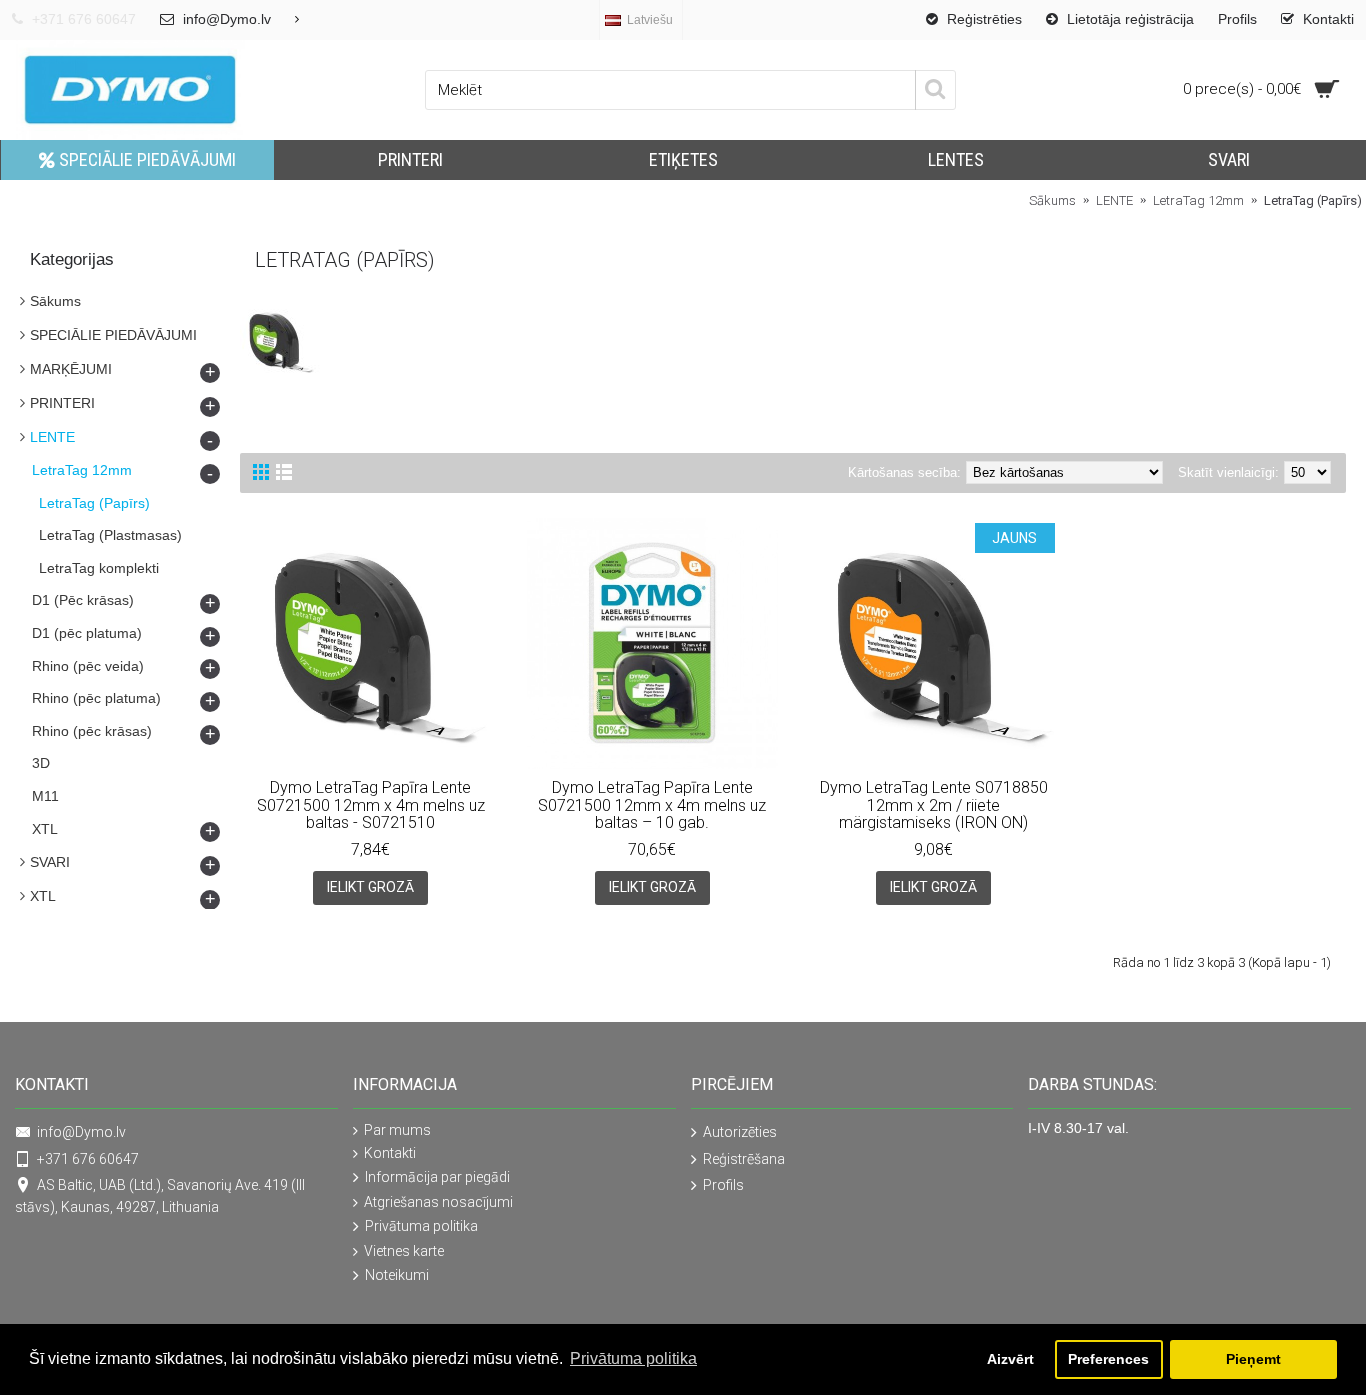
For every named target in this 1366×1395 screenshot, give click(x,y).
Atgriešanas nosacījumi (438, 1202)
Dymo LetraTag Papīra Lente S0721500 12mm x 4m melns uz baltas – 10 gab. (652, 805)
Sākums (55, 301)
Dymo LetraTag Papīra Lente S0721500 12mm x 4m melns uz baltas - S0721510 (371, 805)
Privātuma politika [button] (633, 1358)
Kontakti (390, 1153)
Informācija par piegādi (437, 1177)
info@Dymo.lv (81, 1132)
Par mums (397, 1130)
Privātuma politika (421, 1226)
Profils (723, 1185)
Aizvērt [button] (1010, 1359)
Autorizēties (740, 1132)
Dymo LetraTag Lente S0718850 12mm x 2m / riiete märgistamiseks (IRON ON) (934, 805)
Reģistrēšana (744, 1158)
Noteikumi (397, 1275)
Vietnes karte (404, 1251)
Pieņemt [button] (1253, 1359)
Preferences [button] (1108, 1359)
